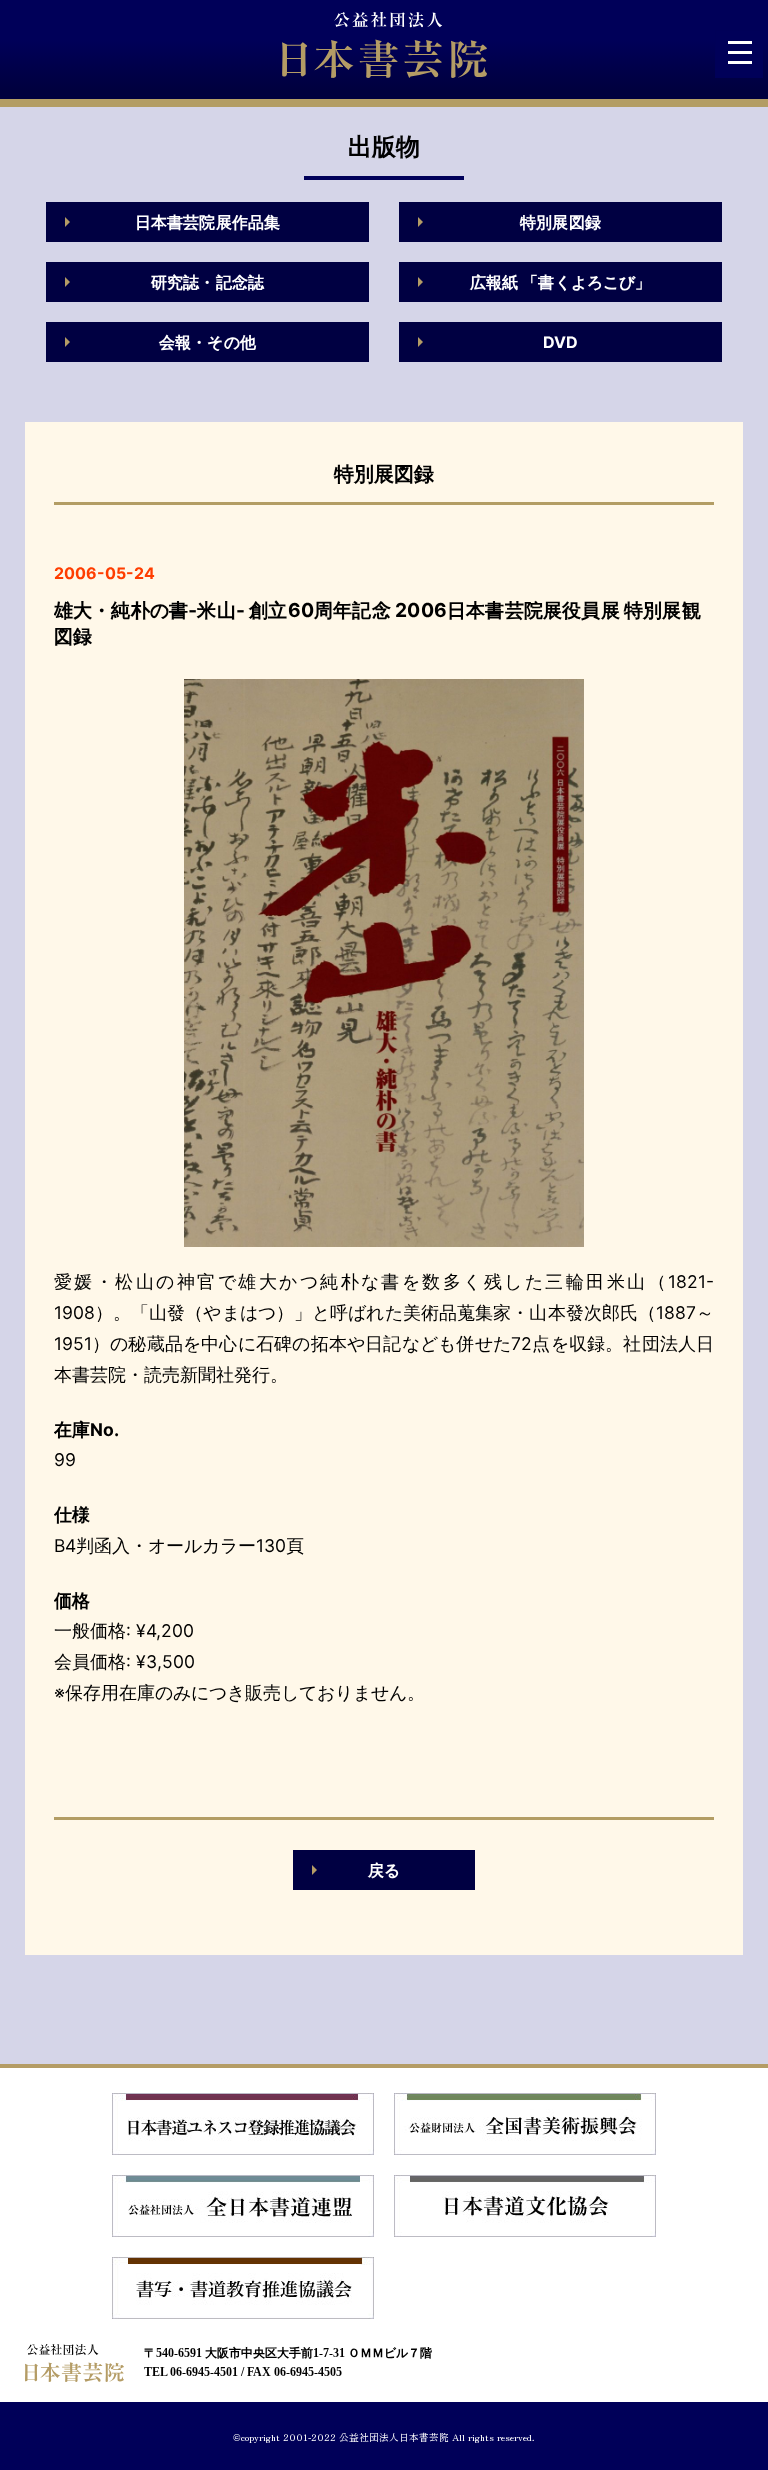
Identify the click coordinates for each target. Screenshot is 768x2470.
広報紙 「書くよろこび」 (561, 282)
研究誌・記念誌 (207, 282)
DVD (560, 342)
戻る (384, 1870)
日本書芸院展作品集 (207, 222)
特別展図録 (560, 222)
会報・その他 (207, 342)
